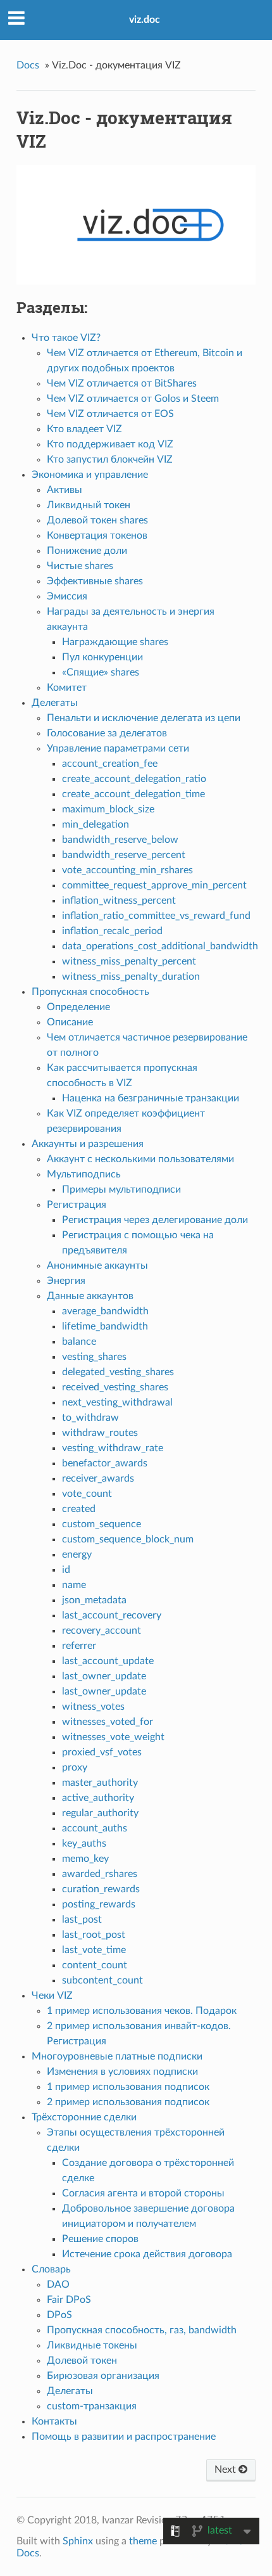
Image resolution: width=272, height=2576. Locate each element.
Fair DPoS (69, 2300)
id (66, 1570)
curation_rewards (101, 1889)
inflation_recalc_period (112, 931)
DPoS (59, 2315)
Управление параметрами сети (118, 748)
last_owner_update (104, 1676)
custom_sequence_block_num (128, 1539)
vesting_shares (94, 1357)
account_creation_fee (110, 764)
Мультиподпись (84, 1174)
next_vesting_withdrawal (117, 1402)
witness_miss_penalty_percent (129, 961)
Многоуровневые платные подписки (117, 2056)
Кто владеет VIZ (84, 429)
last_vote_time (94, 1950)
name (74, 1585)
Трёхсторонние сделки (84, 2117)
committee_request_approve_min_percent (154, 885)
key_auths (84, 1843)
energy (77, 1554)
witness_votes (93, 1707)
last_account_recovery (112, 1615)
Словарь (51, 2269)
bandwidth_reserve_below (120, 840)
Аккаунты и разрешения (88, 1144)
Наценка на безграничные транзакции (151, 1098)
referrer (79, 1646)
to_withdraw (90, 1418)
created (79, 1509)
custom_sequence (102, 1524)
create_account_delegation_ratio (134, 779)
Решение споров (100, 2239)
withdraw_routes (100, 1433)
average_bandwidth (105, 1311)
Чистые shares (80, 566)
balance (79, 1342)
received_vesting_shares (115, 1387)
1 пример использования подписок (128, 2087)
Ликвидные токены (92, 2345)
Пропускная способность (90, 992)
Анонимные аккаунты (97, 1266)
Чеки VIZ (52, 1996)
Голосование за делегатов (107, 733)
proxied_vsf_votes (102, 1752)
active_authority (98, 1798)
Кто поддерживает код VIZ (110, 444)
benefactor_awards (105, 1463)
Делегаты (55, 703)
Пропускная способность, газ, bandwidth (142, 2330)
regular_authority (100, 1813)
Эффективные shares (95, 581)
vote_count (87, 1494)
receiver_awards (98, 1478)
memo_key (85, 1859)
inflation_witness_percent (119, 900)
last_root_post (94, 1935)
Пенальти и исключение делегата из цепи (144, 718)
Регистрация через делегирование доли (155, 1220)
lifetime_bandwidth (105, 1326)
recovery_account (102, 1631)
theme (143, 2541)
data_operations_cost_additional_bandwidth (160, 946)
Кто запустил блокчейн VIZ (110, 459)
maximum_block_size (108, 809)
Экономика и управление (90, 475)
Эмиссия (67, 596)
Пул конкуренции (102, 657)
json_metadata (94, 1600)
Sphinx (78, 2541)
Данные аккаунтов (90, 1296)
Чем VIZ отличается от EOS (110, 414)
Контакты (54, 2421)
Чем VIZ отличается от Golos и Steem (133, 399)
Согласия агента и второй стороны (143, 2193)
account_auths (95, 1828)
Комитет (67, 688)
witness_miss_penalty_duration (131, 977)
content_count (95, 1965)
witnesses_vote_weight (113, 1737)
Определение (78, 1007)
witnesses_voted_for (108, 1722)
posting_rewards (99, 1904)
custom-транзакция (92, 2406)
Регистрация (77, 1205)
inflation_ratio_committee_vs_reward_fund (156, 916)
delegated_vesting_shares (118, 1372)
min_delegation (96, 824)
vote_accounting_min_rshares (127, 870)
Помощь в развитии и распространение (124, 2437)
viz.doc (145, 20)
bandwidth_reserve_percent (124, 855)
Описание (70, 1022)
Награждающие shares (115, 642)
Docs (28, 65)
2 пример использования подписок (128, 2102)
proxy (75, 1767)
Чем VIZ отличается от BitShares (122, 383)
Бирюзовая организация (103, 2376)
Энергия (66, 1281)
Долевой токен (82, 2361)
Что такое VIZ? (66, 338)
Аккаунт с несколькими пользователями (140, 1159)
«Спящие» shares (101, 672)
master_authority (100, 1783)
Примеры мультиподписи (121, 1189)
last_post (82, 1919)
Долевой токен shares (97, 520)
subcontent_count (102, 1980)
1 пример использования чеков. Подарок (142, 2011)
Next (226, 2470)
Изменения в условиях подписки (122, 2072)
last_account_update (108, 1661)
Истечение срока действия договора (147, 2254)
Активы (65, 490)
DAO (58, 2284)
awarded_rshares (100, 1874)
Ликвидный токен (89, 505)
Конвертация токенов (97, 535)
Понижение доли (87, 551)
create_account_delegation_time (133, 794)
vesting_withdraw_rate (113, 1448)
